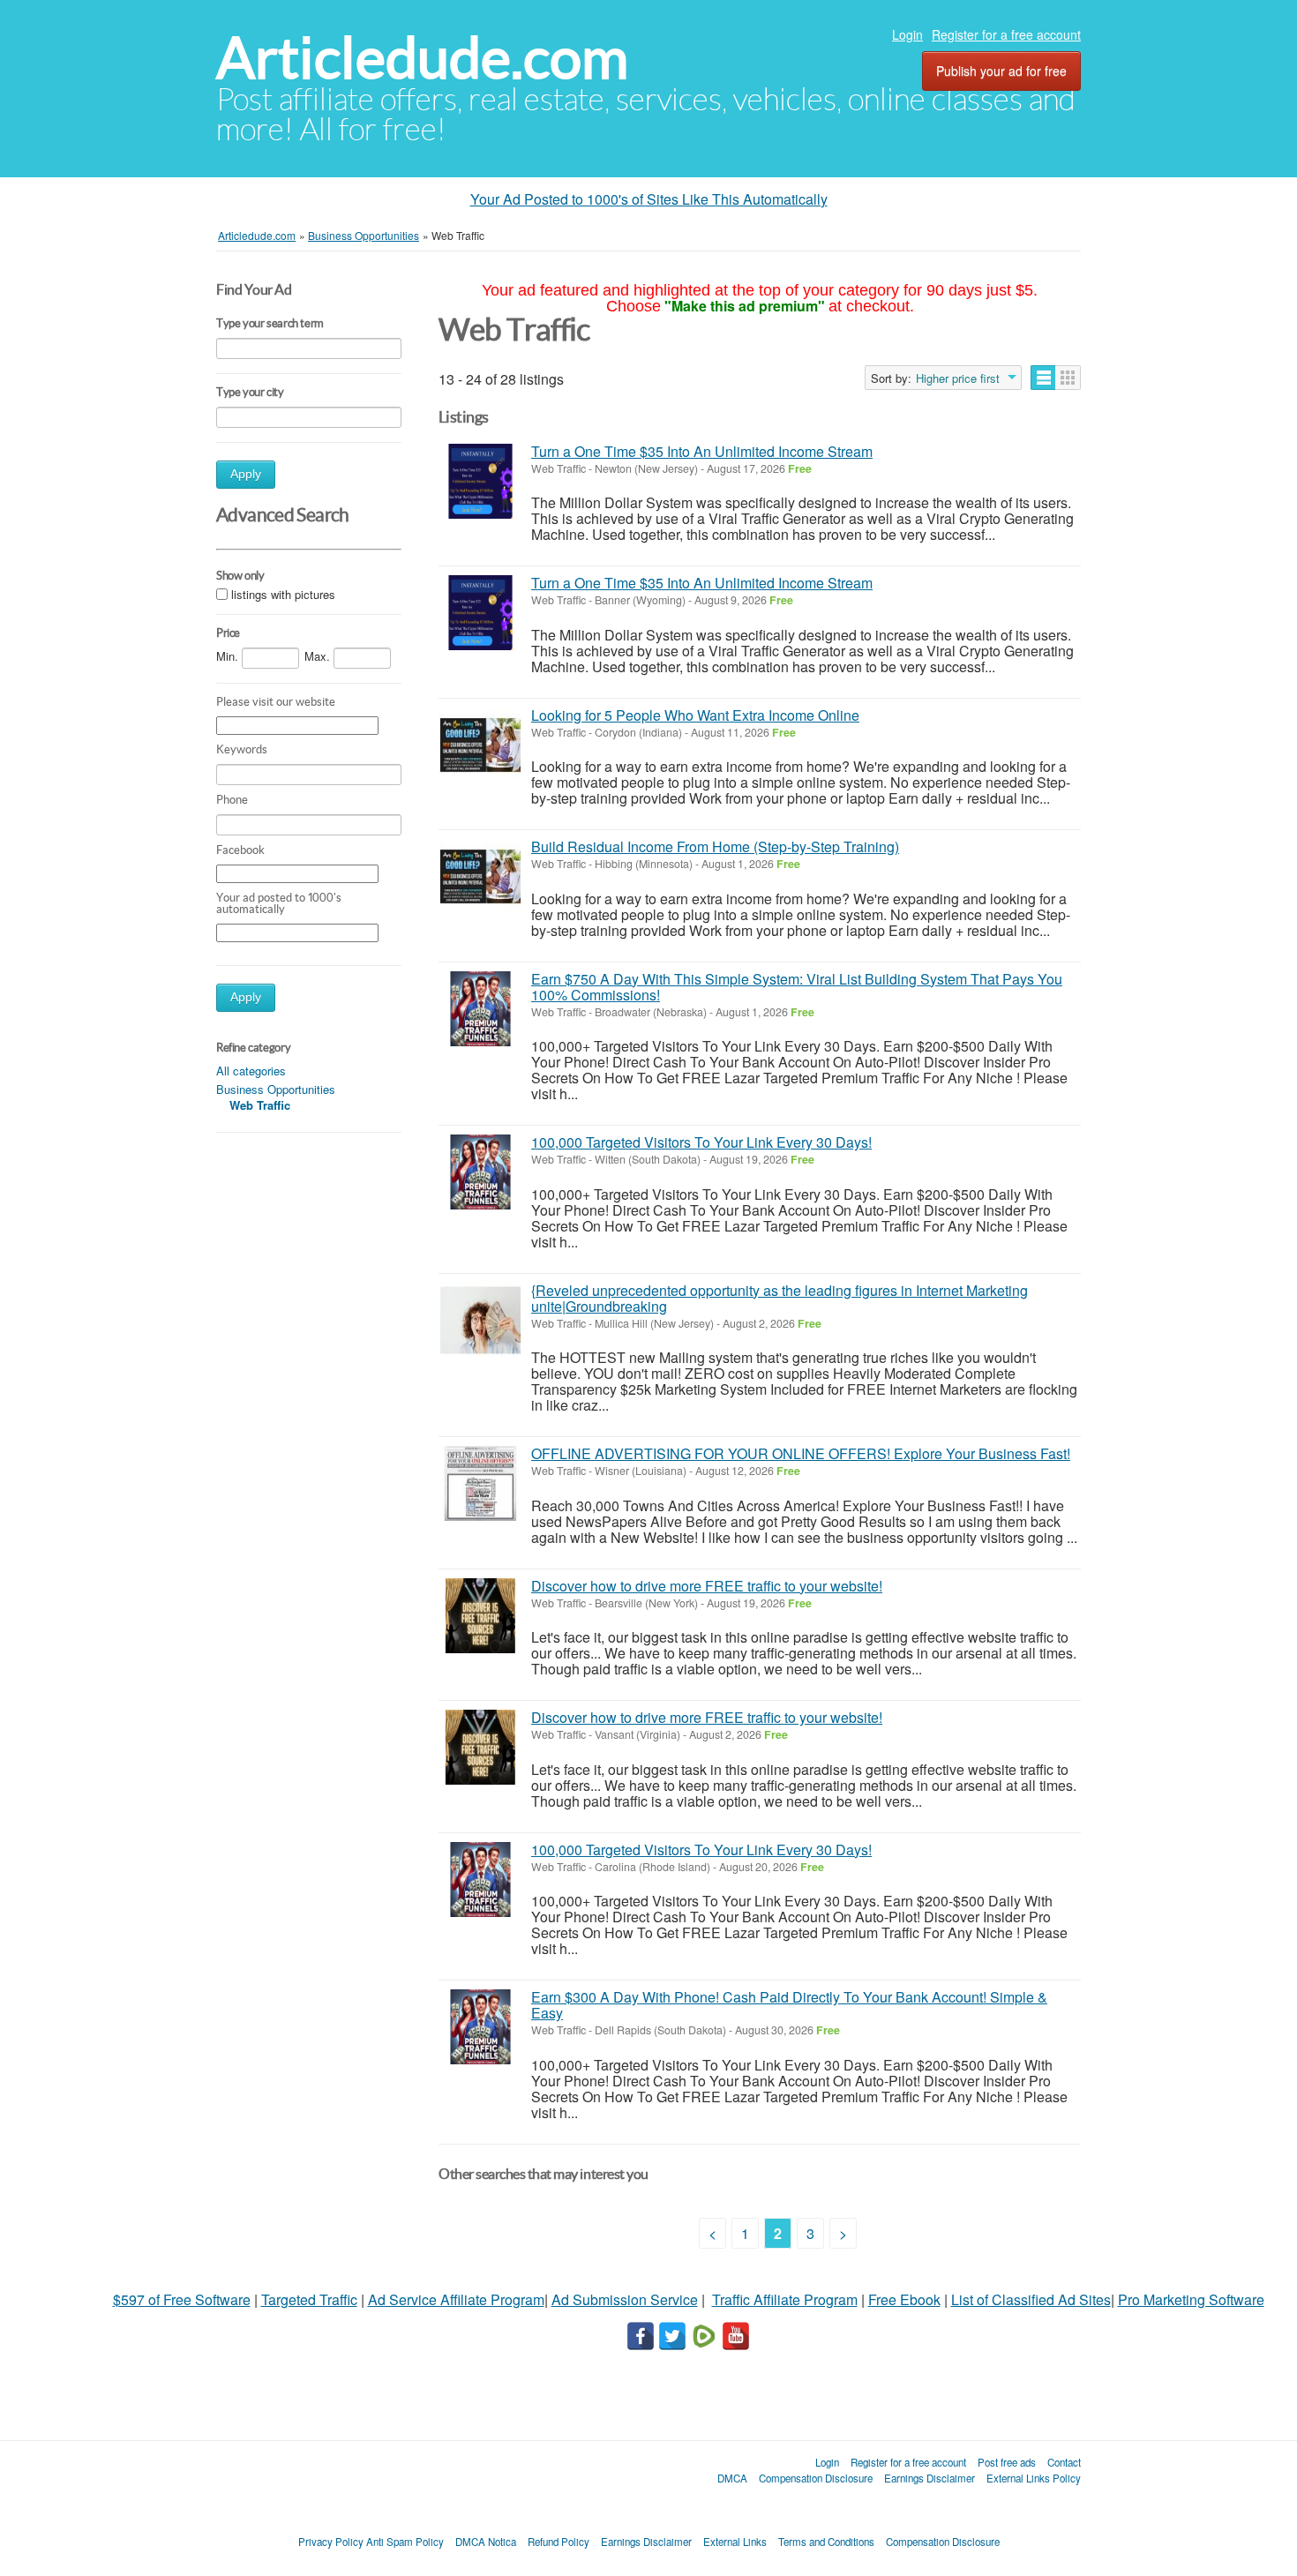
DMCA (732, 2478)
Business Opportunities (276, 1089)
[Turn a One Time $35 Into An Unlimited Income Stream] (480, 481)
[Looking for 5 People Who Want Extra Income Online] (480, 745)
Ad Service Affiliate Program (456, 2299)
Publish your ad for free (1001, 71)
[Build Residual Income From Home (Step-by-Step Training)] (480, 876)
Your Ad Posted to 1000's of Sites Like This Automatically (649, 199)
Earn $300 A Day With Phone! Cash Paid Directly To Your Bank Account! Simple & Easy (789, 2005)
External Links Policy (1034, 2478)
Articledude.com (422, 58)
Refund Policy (559, 2542)
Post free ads (1007, 2462)
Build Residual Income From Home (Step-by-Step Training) (715, 846)
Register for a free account (1006, 34)
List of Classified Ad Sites (1031, 2299)
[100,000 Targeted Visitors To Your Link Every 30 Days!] (480, 1172)
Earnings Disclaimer (930, 2478)
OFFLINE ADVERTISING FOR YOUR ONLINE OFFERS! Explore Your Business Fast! (801, 1453)
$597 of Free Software (182, 2299)
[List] (1043, 378)
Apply (246, 474)
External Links (735, 2542)
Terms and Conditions (826, 2542)
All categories (251, 1071)
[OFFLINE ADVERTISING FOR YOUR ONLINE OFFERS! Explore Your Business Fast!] (480, 1483)
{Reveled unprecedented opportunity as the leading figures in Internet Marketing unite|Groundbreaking (780, 1298)
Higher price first (958, 378)
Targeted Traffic (309, 2299)
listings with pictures (283, 594)
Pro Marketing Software (1191, 2299)
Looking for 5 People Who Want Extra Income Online (695, 715)
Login (907, 34)
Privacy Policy (331, 2542)
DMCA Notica (486, 2542)
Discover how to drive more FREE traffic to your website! (707, 1586)
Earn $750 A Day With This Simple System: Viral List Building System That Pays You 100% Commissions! (797, 987)
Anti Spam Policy (405, 2542)
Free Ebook (904, 2299)
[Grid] (1068, 378)
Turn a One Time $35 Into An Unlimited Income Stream (702, 451)
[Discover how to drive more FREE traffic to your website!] (480, 1616)
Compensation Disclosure (816, 2478)
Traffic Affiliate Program (785, 2299)
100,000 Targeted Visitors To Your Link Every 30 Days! (701, 1142)
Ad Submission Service (625, 2299)
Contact (1064, 2462)
